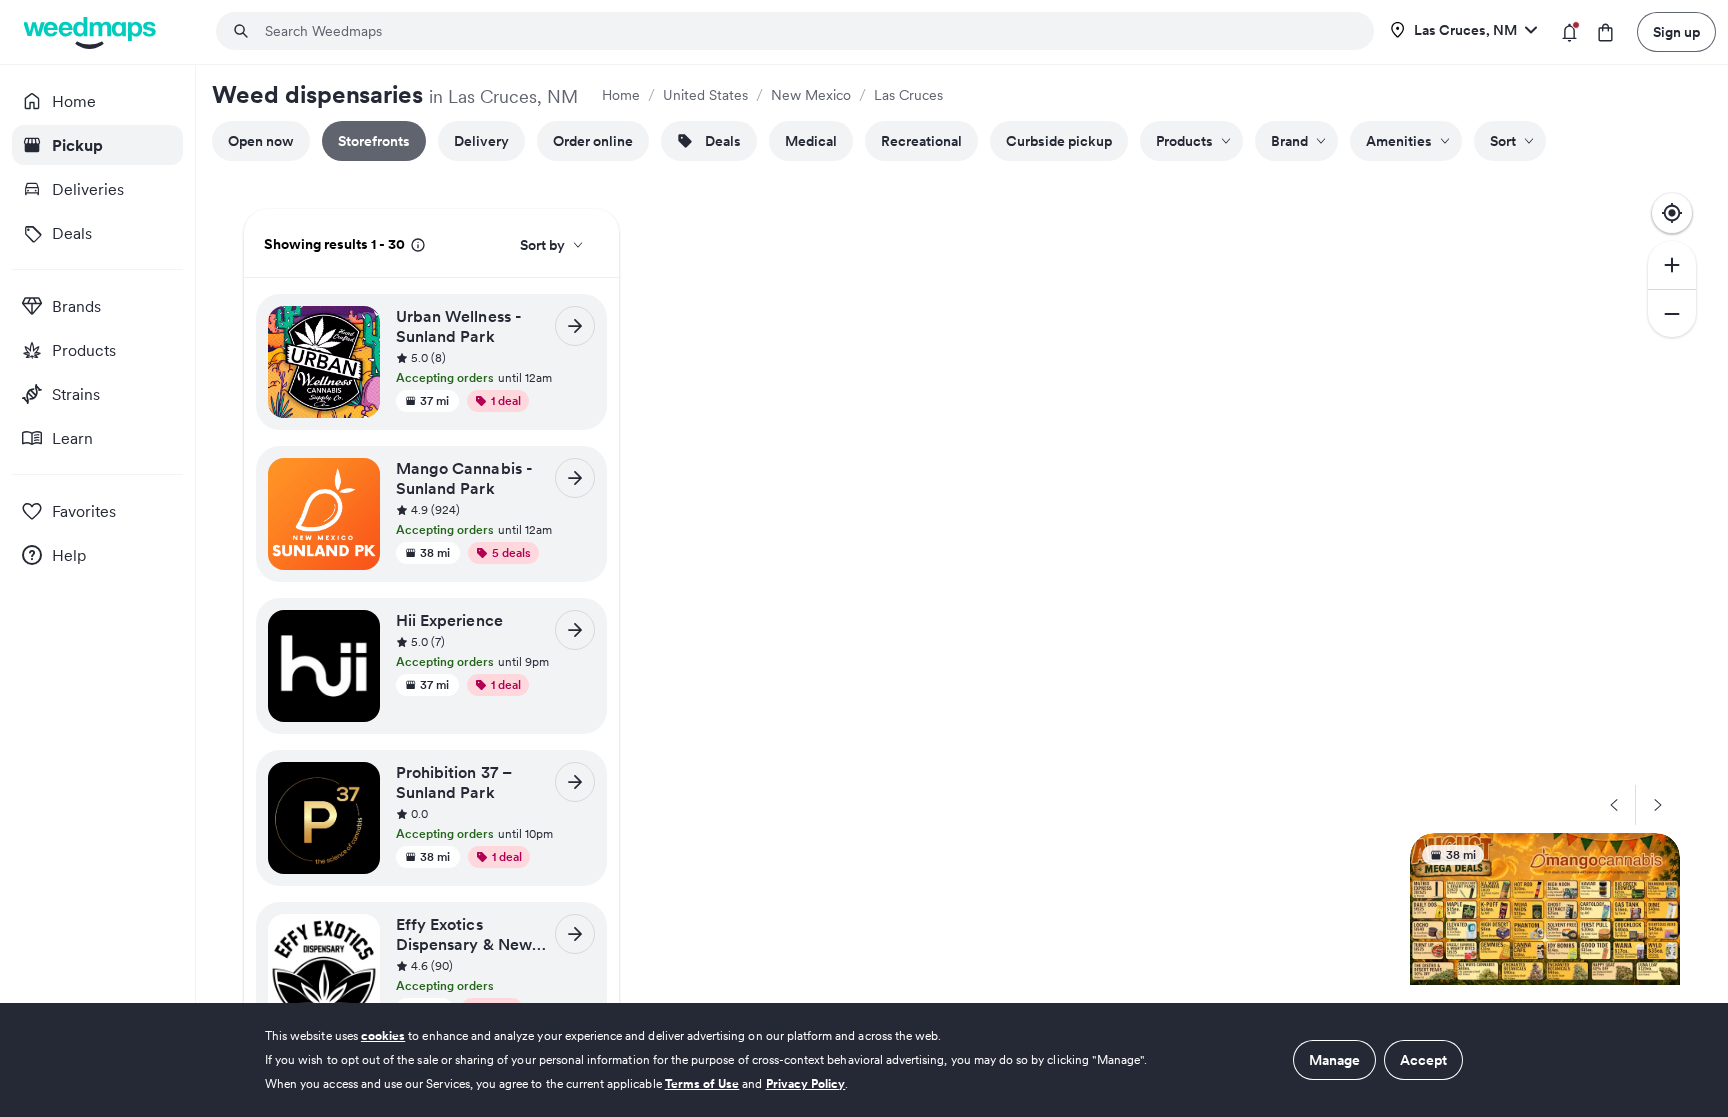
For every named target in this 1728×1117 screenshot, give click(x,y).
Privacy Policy (806, 1083)
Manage (1334, 1060)
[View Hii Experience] (575, 630)
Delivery (481, 141)
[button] (495, 359)
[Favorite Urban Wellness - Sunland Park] (358, 327)
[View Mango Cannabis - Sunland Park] (575, 478)
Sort (1503, 141)
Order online (593, 141)
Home (621, 95)
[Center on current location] (1672, 213)
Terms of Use (702, 1083)
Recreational (921, 141)
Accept (1423, 1060)
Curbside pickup (1059, 141)
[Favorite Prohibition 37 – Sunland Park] (358, 783)
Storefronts (374, 141)
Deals (723, 141)
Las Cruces (908, 95)
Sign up (1676, 32)
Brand (1289, 141)
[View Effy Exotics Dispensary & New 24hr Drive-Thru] (575, 934)
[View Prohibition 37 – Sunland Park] (575, 782)
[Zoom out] (1672, 313)
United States (705, 95)
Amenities (1399, 141)
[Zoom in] (1672, 265)
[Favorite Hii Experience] (358, 631)
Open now (261, 141)
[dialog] (864, 1060)
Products (1184, 141)
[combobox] (807, 31)
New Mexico (811, 95)
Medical (811, 141)
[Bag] (1605, 32)
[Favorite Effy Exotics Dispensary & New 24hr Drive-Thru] (358, 935)
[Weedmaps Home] (91, 32)
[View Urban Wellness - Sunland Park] (575, 326)
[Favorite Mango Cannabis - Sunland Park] (358, 479)
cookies (383, 1035)
